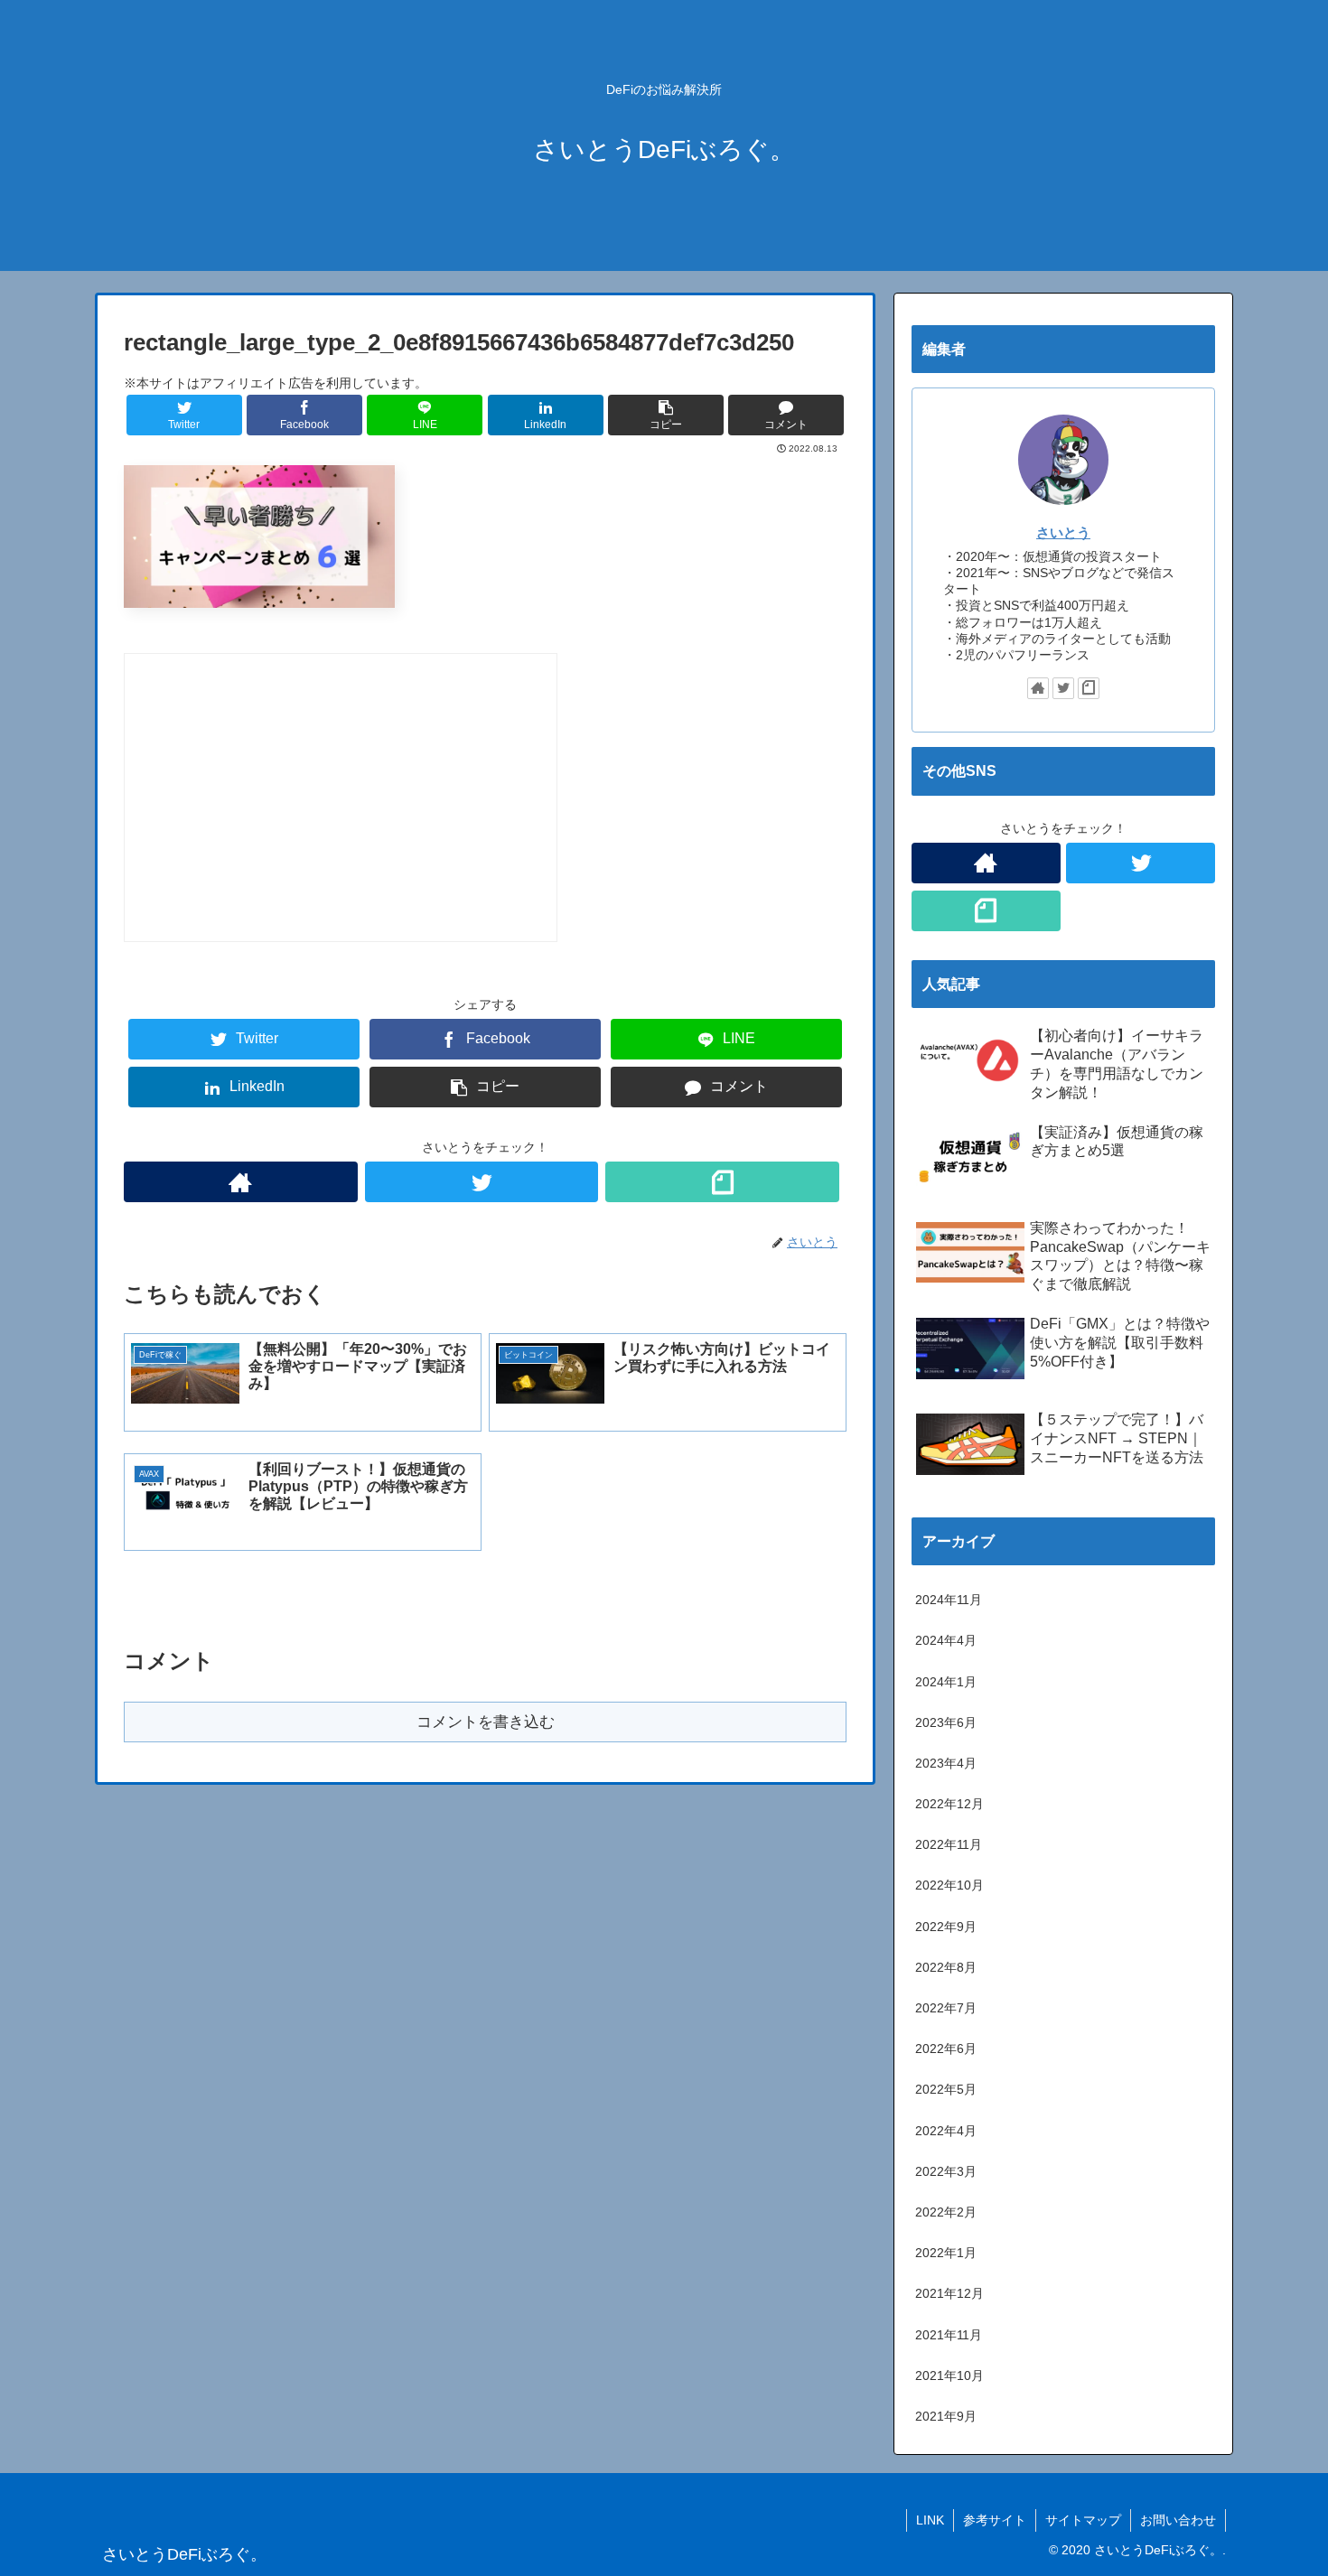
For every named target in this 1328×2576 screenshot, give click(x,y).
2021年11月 (949, 2335)
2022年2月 (946, 2212)
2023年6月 (946, 1722)
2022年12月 (949, 1804)
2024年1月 (946, 1682)
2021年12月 (949, 2293)
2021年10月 (949, 2375)
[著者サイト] (241, 1182)
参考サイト (995, 2520)
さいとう (1063, 532)
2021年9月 (946, 2416)
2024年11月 (949, 1600)
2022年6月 (946, 2049)
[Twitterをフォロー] (482, 1182)
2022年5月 (946, 2089)
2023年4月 (946, 1763)
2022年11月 (949, 1844)
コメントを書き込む (486, 1722)
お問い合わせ (1178, 2520)
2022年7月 (946, 2008)
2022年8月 (946, 1967)
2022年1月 (946, 2253)
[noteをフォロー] (722, 1182)
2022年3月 (946, 2171)
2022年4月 (946, 2131)
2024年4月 (946, 1640)
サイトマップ (1083, 2520)
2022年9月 (946, 1927)
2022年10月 (949, 1885)
